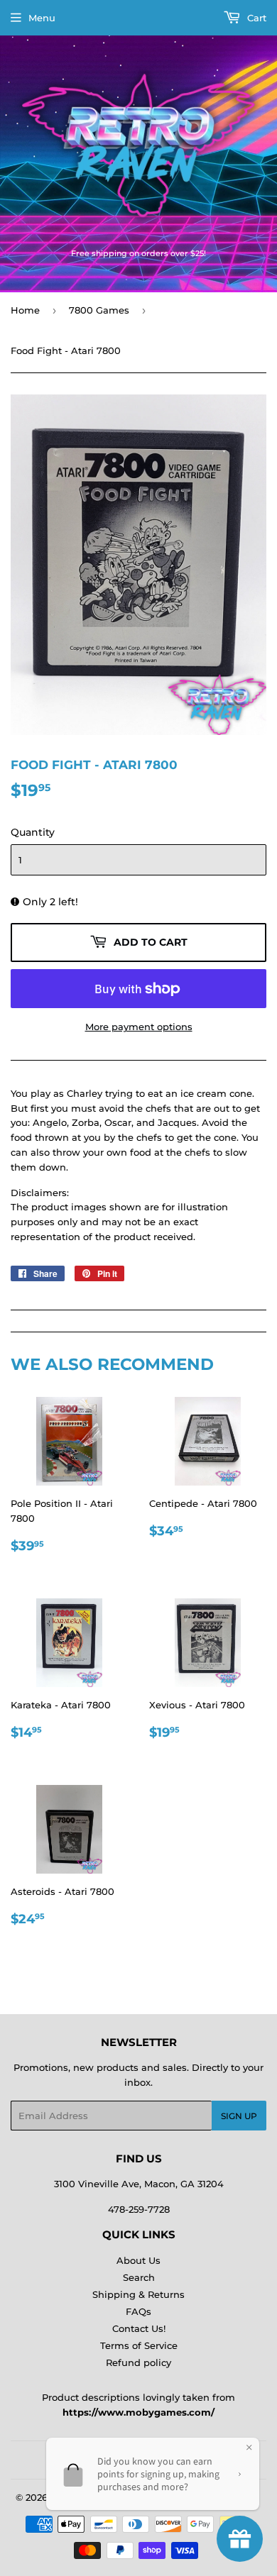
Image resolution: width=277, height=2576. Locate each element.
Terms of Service (139, 2345)
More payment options (139, 1027)
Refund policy (138, 2362)
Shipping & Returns (138, 2294)
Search (139, 2277)
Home (25, 310)
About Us (138, 2260)
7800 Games (99, 310)
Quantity (33, 832)
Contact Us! (139, 2328)
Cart (255, 18)
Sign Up (239, 2116)
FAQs (138, 2311)
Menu (42, 18)
